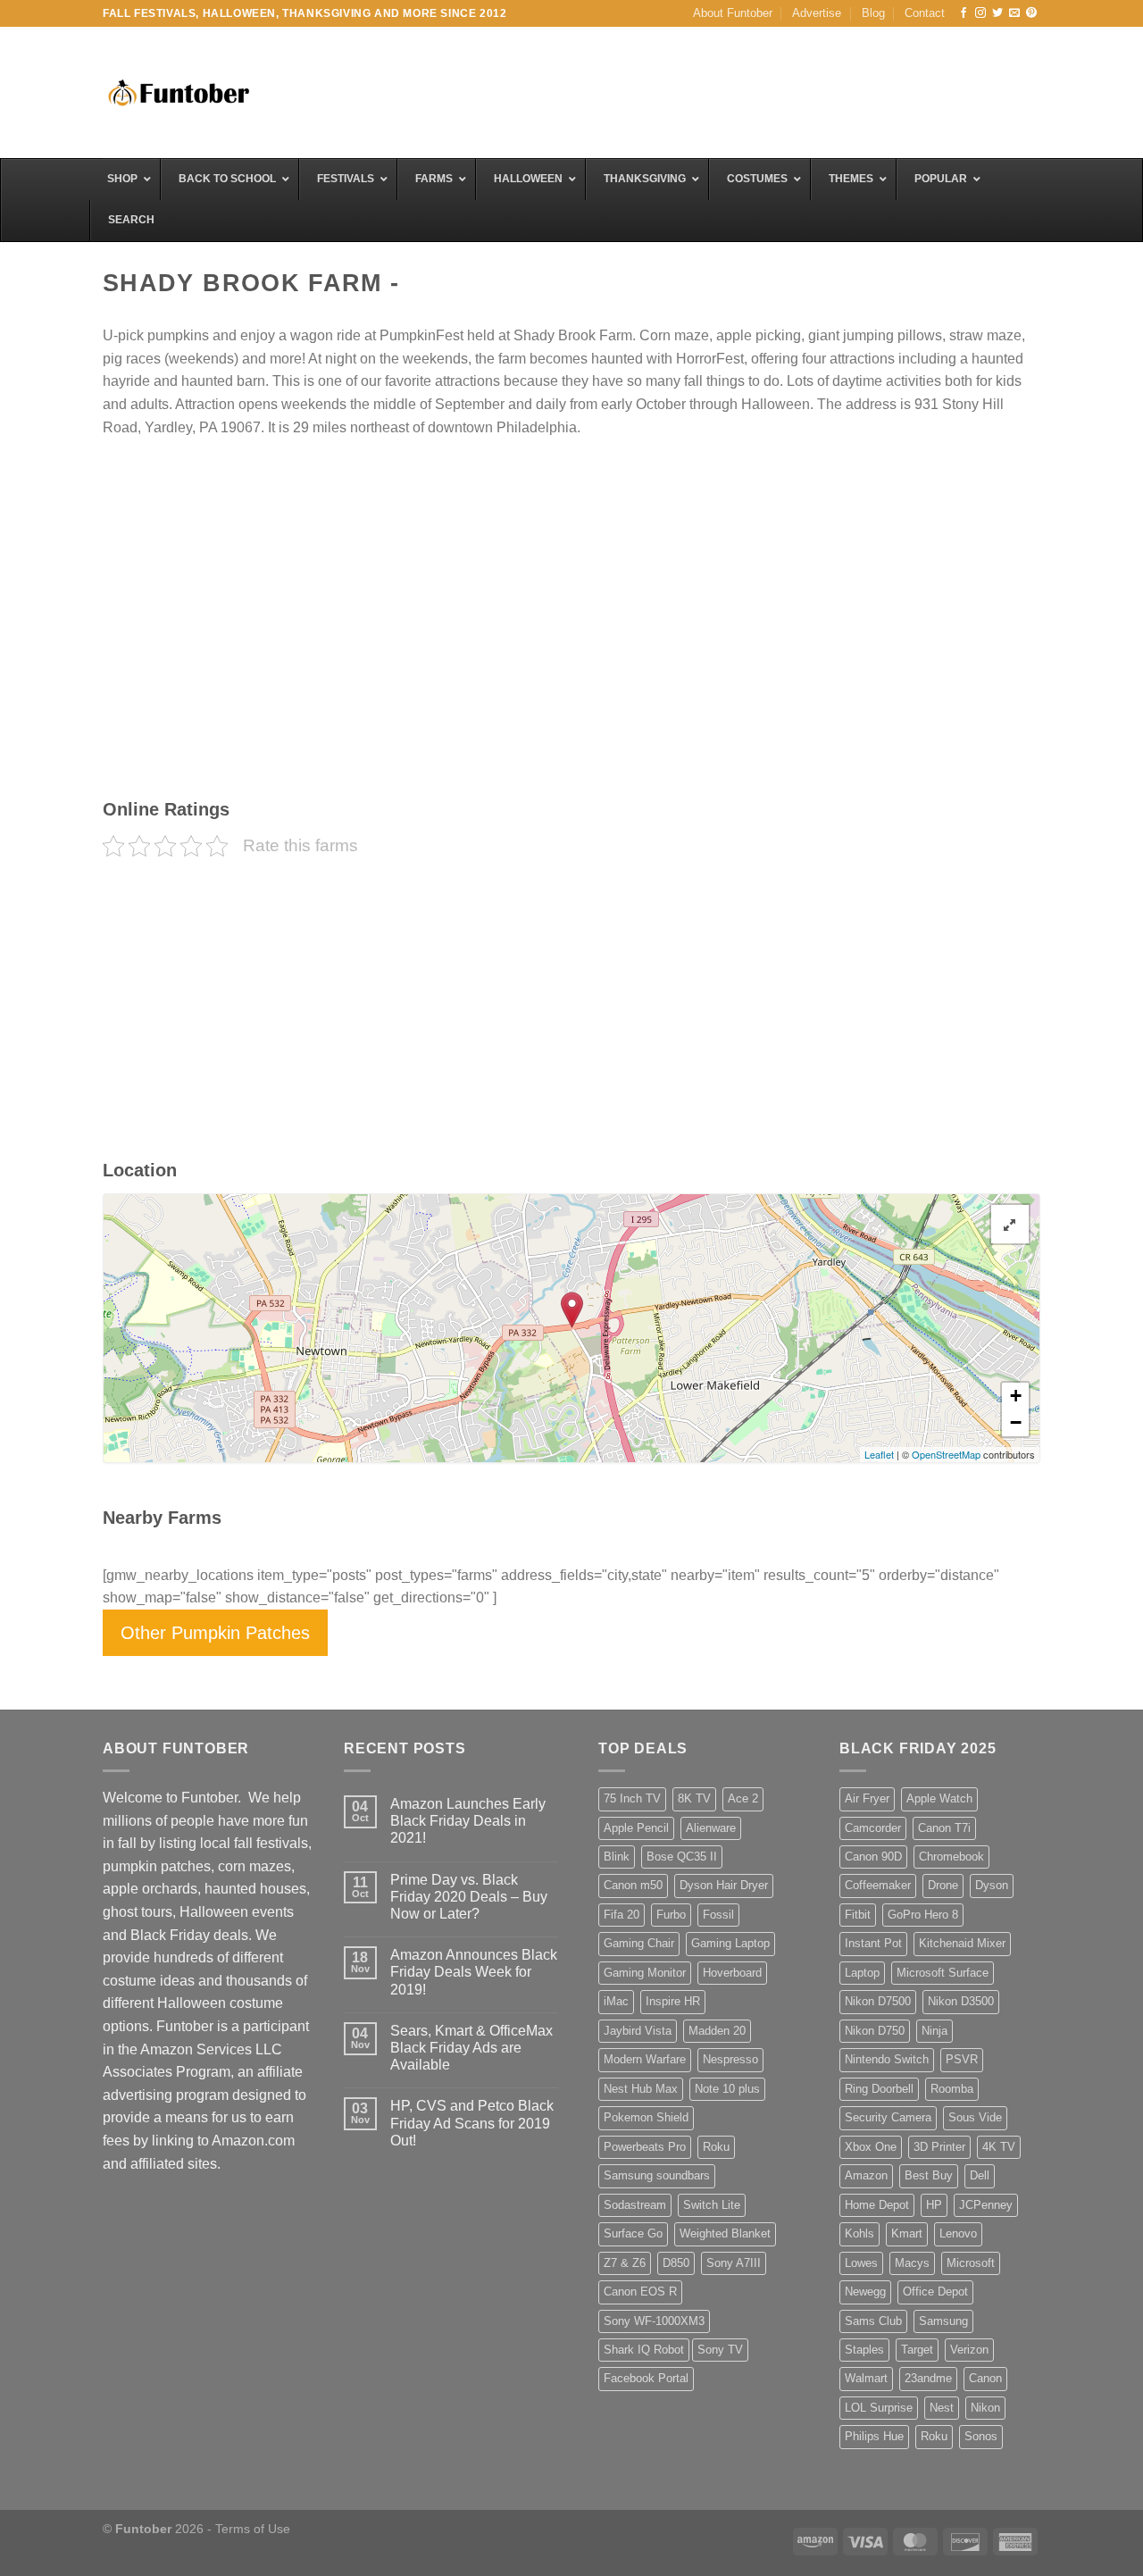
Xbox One (871, 2147)
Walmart (866, 2378)
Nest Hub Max (641, 2089)
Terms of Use (253, 2529)
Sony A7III (734, 2263)
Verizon (969, 2350)
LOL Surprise (879, 2408)
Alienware (711, 1828)
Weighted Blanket (725, 2233)
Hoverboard (732, 1973)
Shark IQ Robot (644, 2350)
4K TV (999, 2147)
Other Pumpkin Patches (215, 1633)
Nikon (985, 2408)
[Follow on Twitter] (997, 13)
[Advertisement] (715, 90)
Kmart (907, 2233)
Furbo (671, 1915)
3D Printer (939, 2147)
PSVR (962, 2059)
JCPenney (986, 2205)
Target (917, 2350)
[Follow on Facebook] (964, 13)
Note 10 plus (727, 2089)
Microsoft (971, 2263)
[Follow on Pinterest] (1031, 13)
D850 (676, 2263)
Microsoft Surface (943, 1973)
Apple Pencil (636, 1828)
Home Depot (877, 2205)
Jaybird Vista (638, 2031)
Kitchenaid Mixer (962, 1943)
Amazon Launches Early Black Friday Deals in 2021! (468, 1821)
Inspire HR (673, 2001)
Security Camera (888, 2117)
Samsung (943, 2321)
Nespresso (730, 2059)
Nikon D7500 (878, 2001)
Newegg (865, 2292)
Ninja (934, 2031)
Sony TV (720, 2350)
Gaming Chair (639, 1943)
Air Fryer (867, 1798)
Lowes (861, 2263)
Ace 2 (743, 1798)
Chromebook (951, 1857)
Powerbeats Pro (645, 2147)
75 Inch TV (632, 1798)
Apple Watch (939, 1798)
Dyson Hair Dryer (724, 1885)
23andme (928, 2378)
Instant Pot (873, 1943)
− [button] (1016, 1422)
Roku (716, 2147)
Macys (912, 2263)
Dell (980, 2175)
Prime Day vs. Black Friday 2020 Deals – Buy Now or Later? (469, 1897)
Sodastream (635, 2205)
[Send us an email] (1014, 13)
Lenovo (958, 2233)
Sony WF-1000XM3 (654, 2321)
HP (934, 2205)
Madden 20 (717, 2031)
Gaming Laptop (730, 1943)
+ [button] (1016, 1396)
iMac (616, 2001)
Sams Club (873, 2321)
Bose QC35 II (682, 1857)
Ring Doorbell (879, 2089)
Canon (985, 2378)
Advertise (817, 13)
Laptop (862, 1973)
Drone (943, 1885)
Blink (617, 1857)
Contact (925, 13)
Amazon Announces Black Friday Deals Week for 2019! (474, 1972)
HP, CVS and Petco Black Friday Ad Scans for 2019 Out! (472, 2123)
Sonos (981, 2436)
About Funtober (733, 13)
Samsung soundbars (657, 2175)
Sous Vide (975, 2117)
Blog (873, 13)
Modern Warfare (645, 2059)
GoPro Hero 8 (923, 1915)
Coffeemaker (878, 1885)
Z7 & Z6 (625, 2263)
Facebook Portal (646, 2378)
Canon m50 (633, 1885)
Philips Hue (874, 2436)
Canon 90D (873, 1857)
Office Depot (935, 2292)
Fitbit (858, 1915)
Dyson (992, 1885)
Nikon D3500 (961, 2001)
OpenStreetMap (946, 1454)
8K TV (694, 1798)
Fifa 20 (622, 1915)
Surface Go (633, 2233)
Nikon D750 (875, 2031)
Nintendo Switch (887, 2059)
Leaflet (879, 1454)
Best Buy (929, 2175)
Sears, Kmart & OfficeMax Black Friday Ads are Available (471, 2048)
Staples (864, 2350)
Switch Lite (712, 2205)
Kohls (859, 2233)
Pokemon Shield (646, 2117)
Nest (942, 2408)
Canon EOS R (640, 2292)
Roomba (952, 2089)
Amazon (866, 2175)
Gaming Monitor (645, 1973)
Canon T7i (944, 1828)
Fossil (718, 1915)
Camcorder (873, 1828)
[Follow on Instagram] (980, 13)
